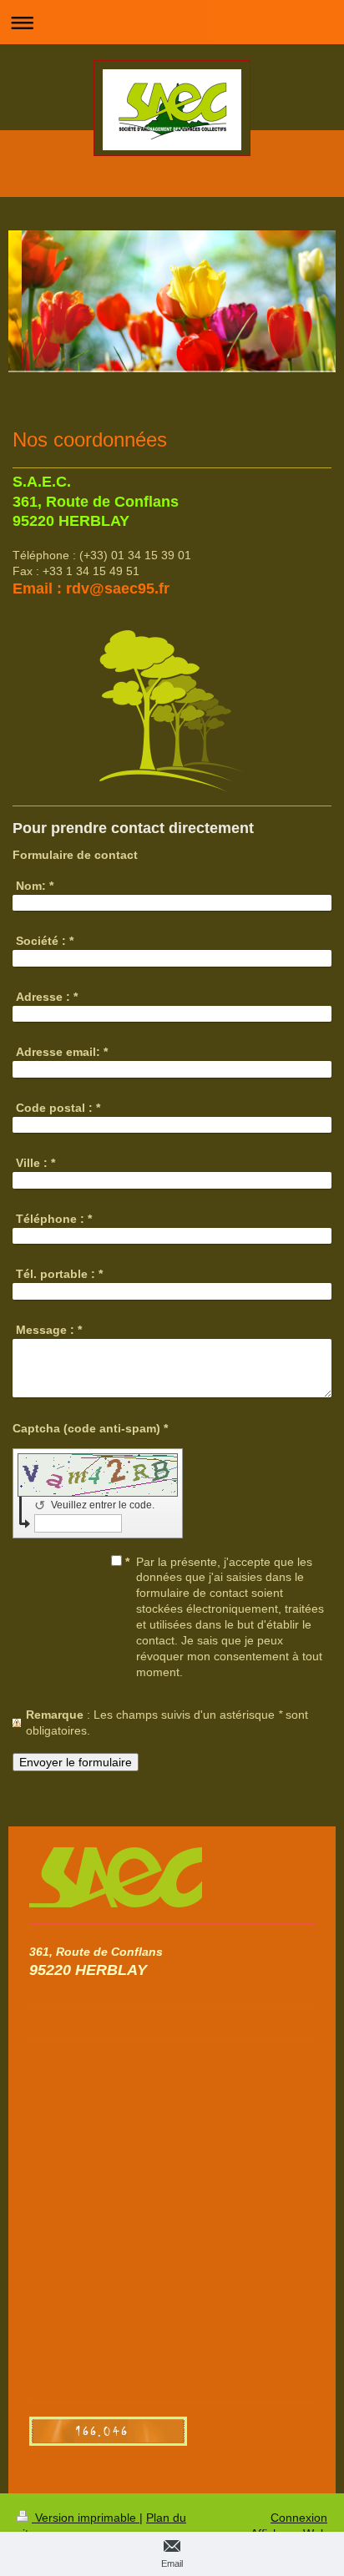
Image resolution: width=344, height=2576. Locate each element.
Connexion (299, 2518)
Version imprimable (86, 2518)
